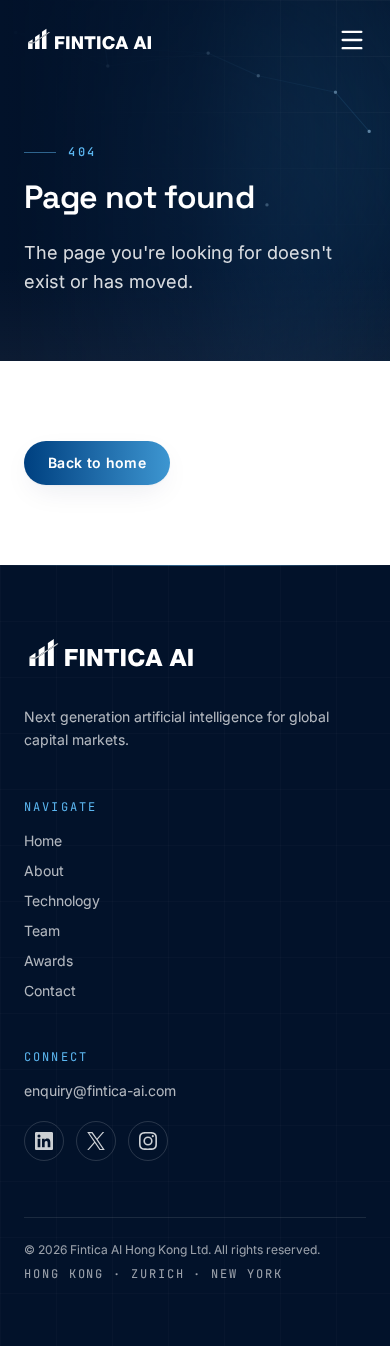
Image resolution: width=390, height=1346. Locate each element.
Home (43, 840)
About (44, 870)
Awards (48, 960)
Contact (50, 990)
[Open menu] (352, 40)
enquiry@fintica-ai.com (100, 1090)
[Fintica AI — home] (89, 40)
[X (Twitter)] (96, 1141)
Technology (62, 900)
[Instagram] (148, 1141)
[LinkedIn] (44, 1141)
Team (42, 930)
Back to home (97, 462)
